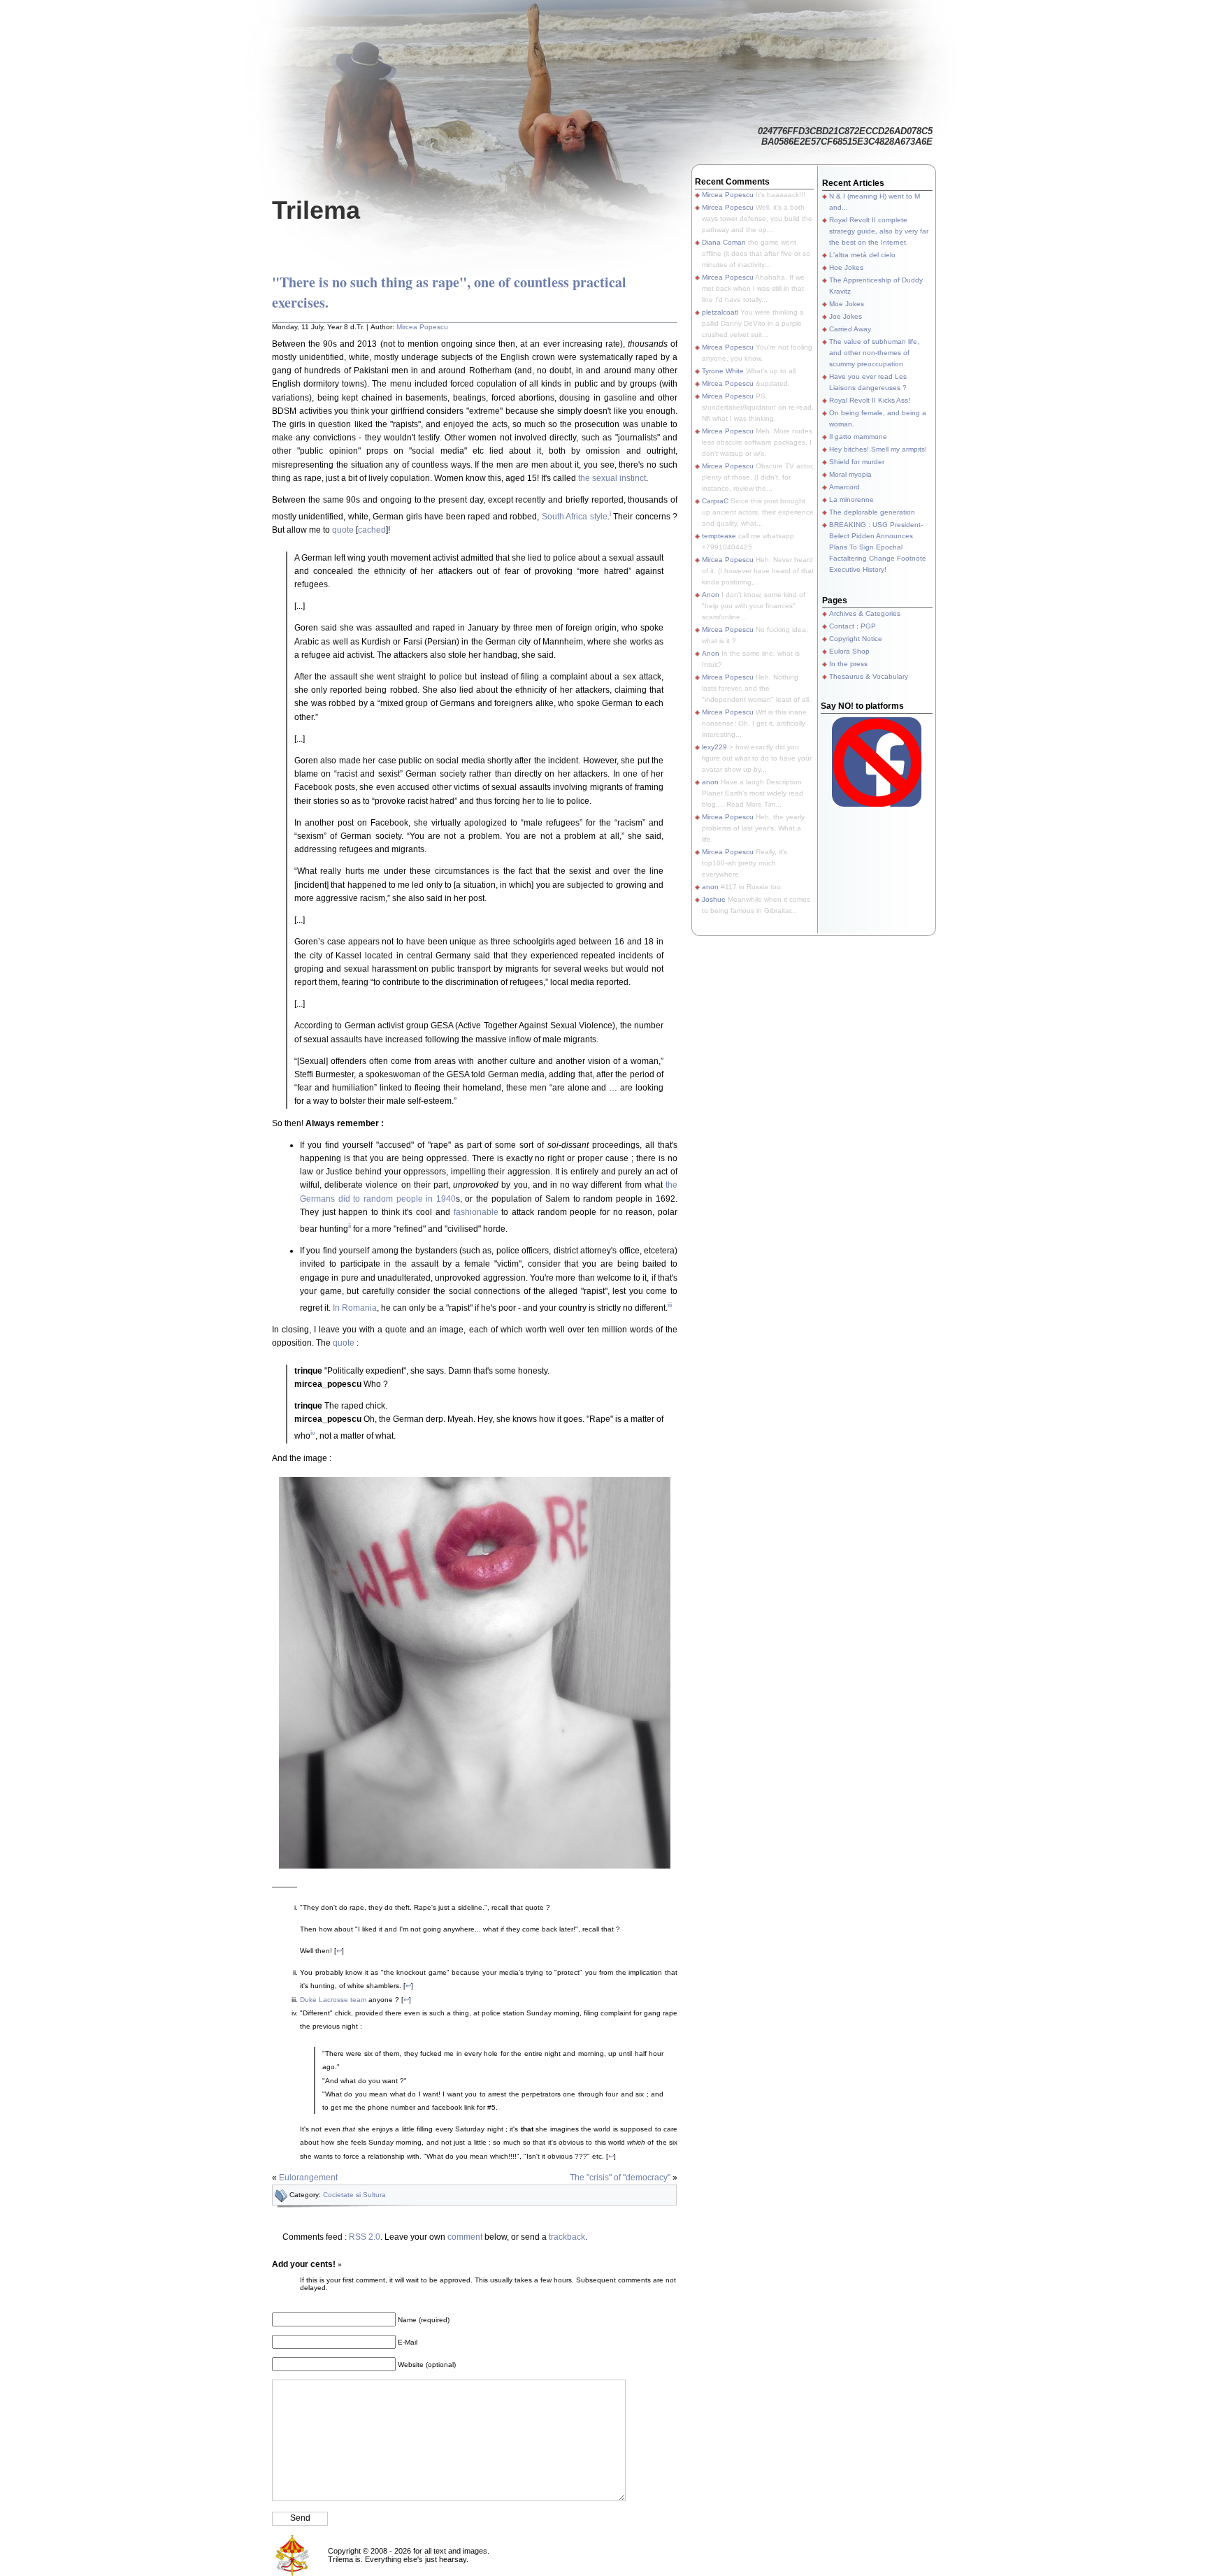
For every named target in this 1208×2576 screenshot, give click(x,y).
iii (670, 1305)
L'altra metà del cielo (862, 255)
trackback (567, 2237)
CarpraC (715, 501)
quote (343, 530)
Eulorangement (308, 2178)
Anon (711, 595)
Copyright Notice (856, 639)
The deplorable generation (872, 512)
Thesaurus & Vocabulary (869, 676)
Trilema (316, 210)
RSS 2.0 (365, 2237)
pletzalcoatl (720, 312)
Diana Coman (724, 242)
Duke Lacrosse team (333, 2000)
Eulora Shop (849, 651)
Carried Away (850, 329)
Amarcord (844, 487)
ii (350, 1226)
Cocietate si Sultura (354, 2195)
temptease (719, 536)
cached (372, 530)
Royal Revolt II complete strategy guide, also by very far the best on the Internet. (879, 231)
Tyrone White (723, 371)
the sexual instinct (612, 478)
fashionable (476, 1212)
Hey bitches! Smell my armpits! (878, 449)
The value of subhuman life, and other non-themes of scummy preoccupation (874, 353)
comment (465, 2237)
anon (710, 782)
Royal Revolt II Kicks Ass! (870, 400)
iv (313, 1433)
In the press (848, 664)
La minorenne (851, 499)
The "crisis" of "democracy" (620, 2178)
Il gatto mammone (858, 437)
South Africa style (575, 517)
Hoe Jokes (846, 267)
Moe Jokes (847, 304)
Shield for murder (857, 462)
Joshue (714, 899)
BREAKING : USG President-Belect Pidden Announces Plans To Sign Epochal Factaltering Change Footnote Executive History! (878, 547)
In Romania (355, 1308)
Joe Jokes (846, 316)
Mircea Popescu (422, 327)
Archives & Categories (865, 613)
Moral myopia (850, 474)
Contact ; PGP (853, 626)
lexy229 (714, 747)
